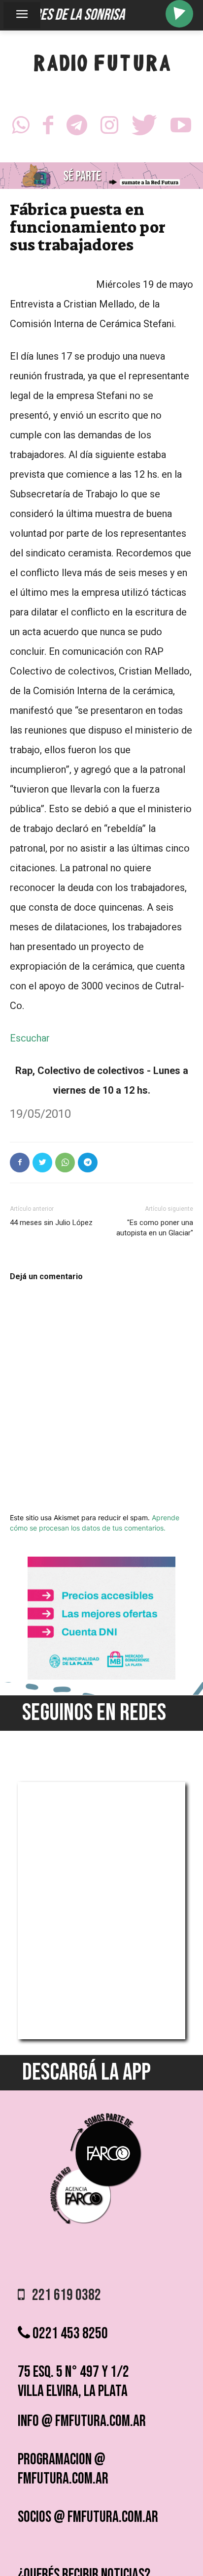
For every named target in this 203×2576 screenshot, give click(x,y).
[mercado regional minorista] (101, 1677)
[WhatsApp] (21, 128)
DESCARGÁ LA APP (86, 2072)
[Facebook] (48, 128)
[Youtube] (181, 128)
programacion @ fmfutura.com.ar (63, 2469)
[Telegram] (77, 128)
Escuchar (30, 1038)
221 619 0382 (63, 2295)
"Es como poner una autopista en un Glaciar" (155, 1228)
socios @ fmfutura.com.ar (88, 2517)
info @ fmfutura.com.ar (82, 2421)
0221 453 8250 (69, 2334)
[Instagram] (109, 128)
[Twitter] (144, 128)
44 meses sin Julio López (51, 1223)
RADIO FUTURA (102, 65)
